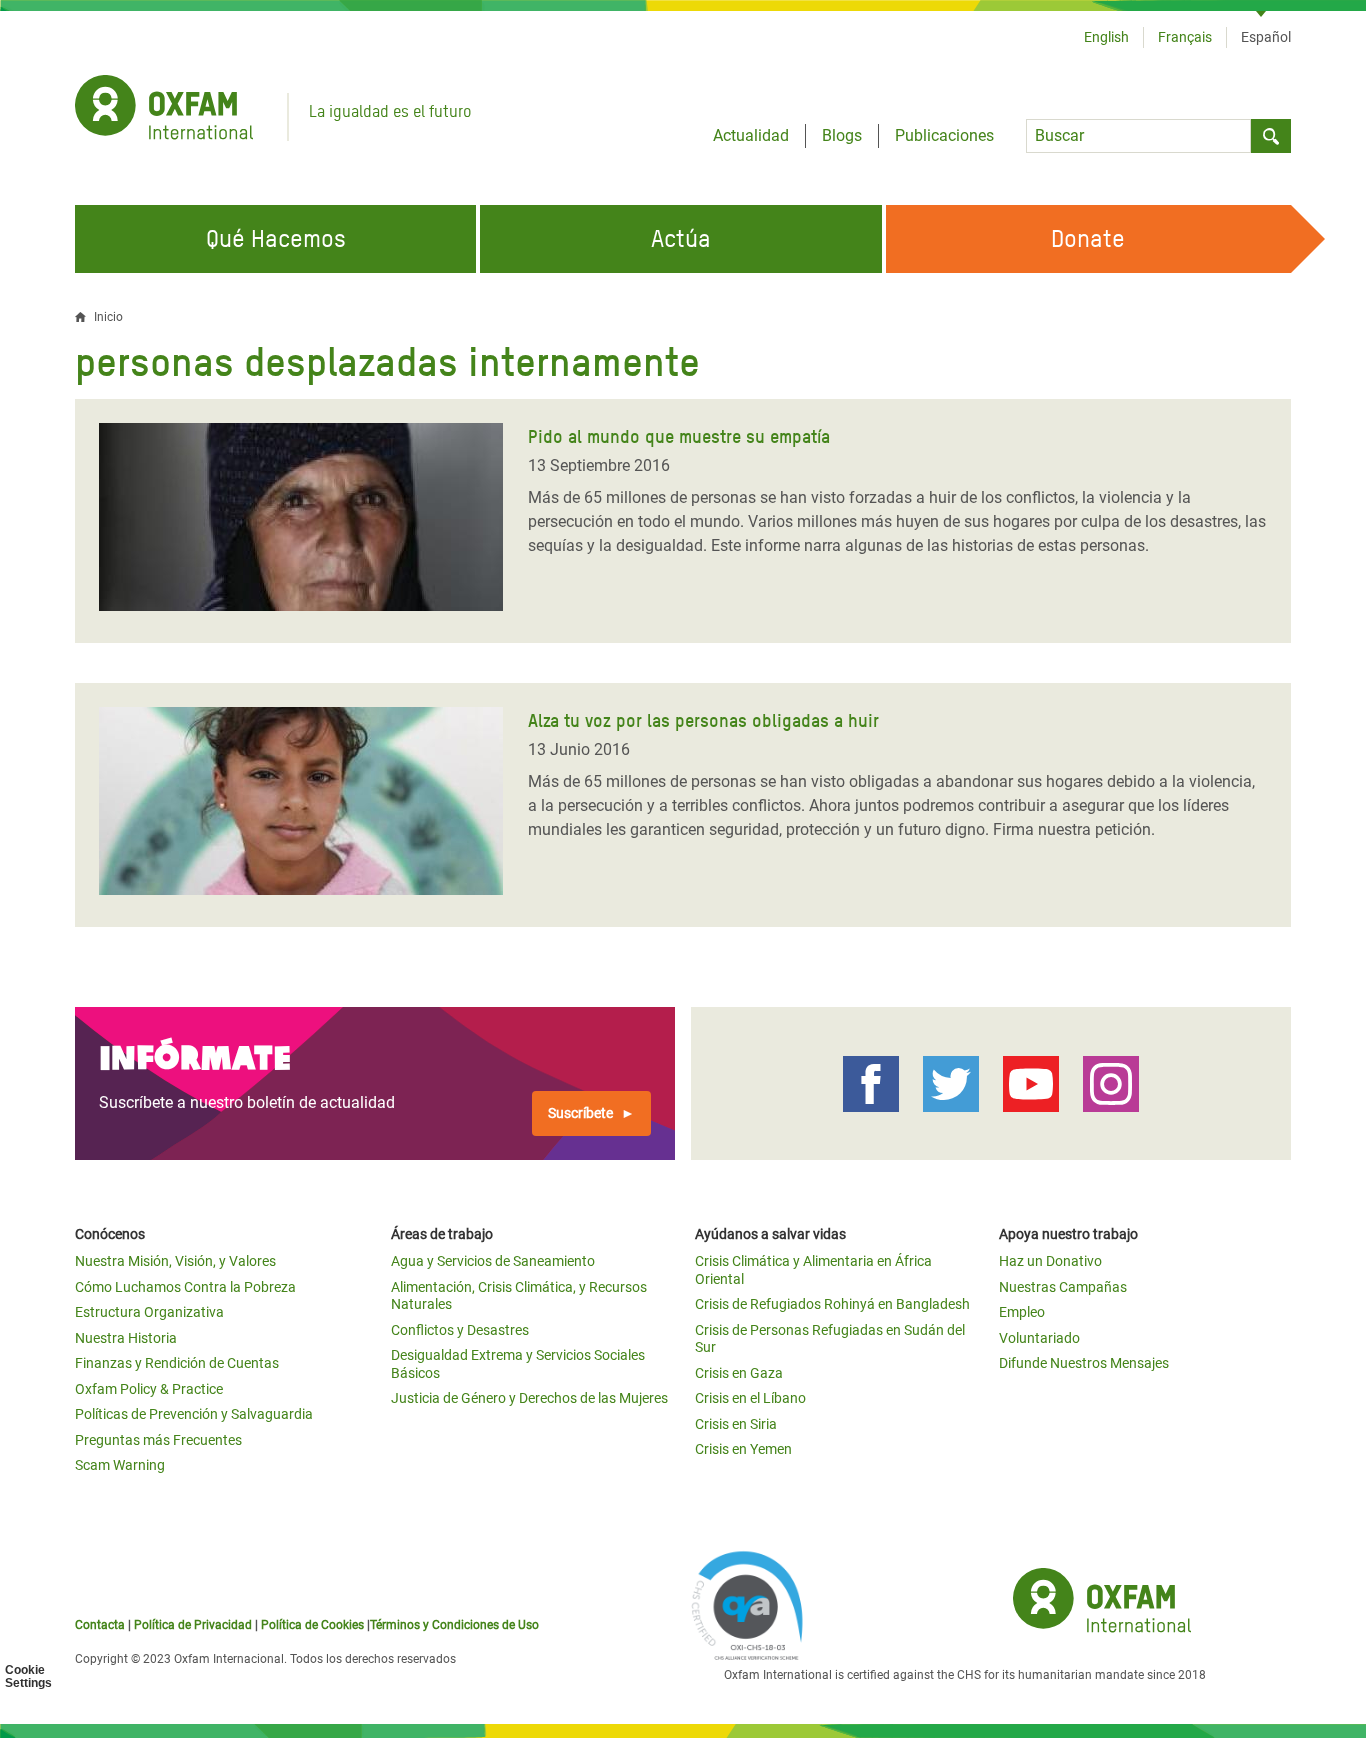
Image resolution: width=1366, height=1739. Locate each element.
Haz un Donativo (1050, 1261)
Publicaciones (944, 135)
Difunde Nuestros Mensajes (1084, 1363)
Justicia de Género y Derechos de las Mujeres (529, 1398)
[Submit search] (1271, 136)
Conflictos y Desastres (460, 1330)
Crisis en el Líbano (750, 1398)
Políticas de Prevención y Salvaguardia (194, 1414)
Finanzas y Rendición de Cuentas (177, 1363)
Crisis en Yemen (743, 1449)
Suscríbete (580, 1113)
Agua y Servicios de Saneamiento (493, 1261)
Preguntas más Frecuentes (158, 1440)
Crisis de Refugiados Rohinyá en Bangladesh (832, 1304)
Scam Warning (120, 1465)
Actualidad (751, 135)
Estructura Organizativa (149, 1312)
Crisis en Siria (736, 1424)
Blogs (842, 135)
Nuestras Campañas (1063, 1287)
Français (1185, 37)
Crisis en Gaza (739, 1373)
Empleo (1022, 1312)
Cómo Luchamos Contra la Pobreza (185, 1287)
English (1106, 37)
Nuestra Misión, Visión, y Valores (175, 1261)
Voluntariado (1039, 1338)
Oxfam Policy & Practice (149, 1389)
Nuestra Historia (126, 1338)
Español (1266, 37)
